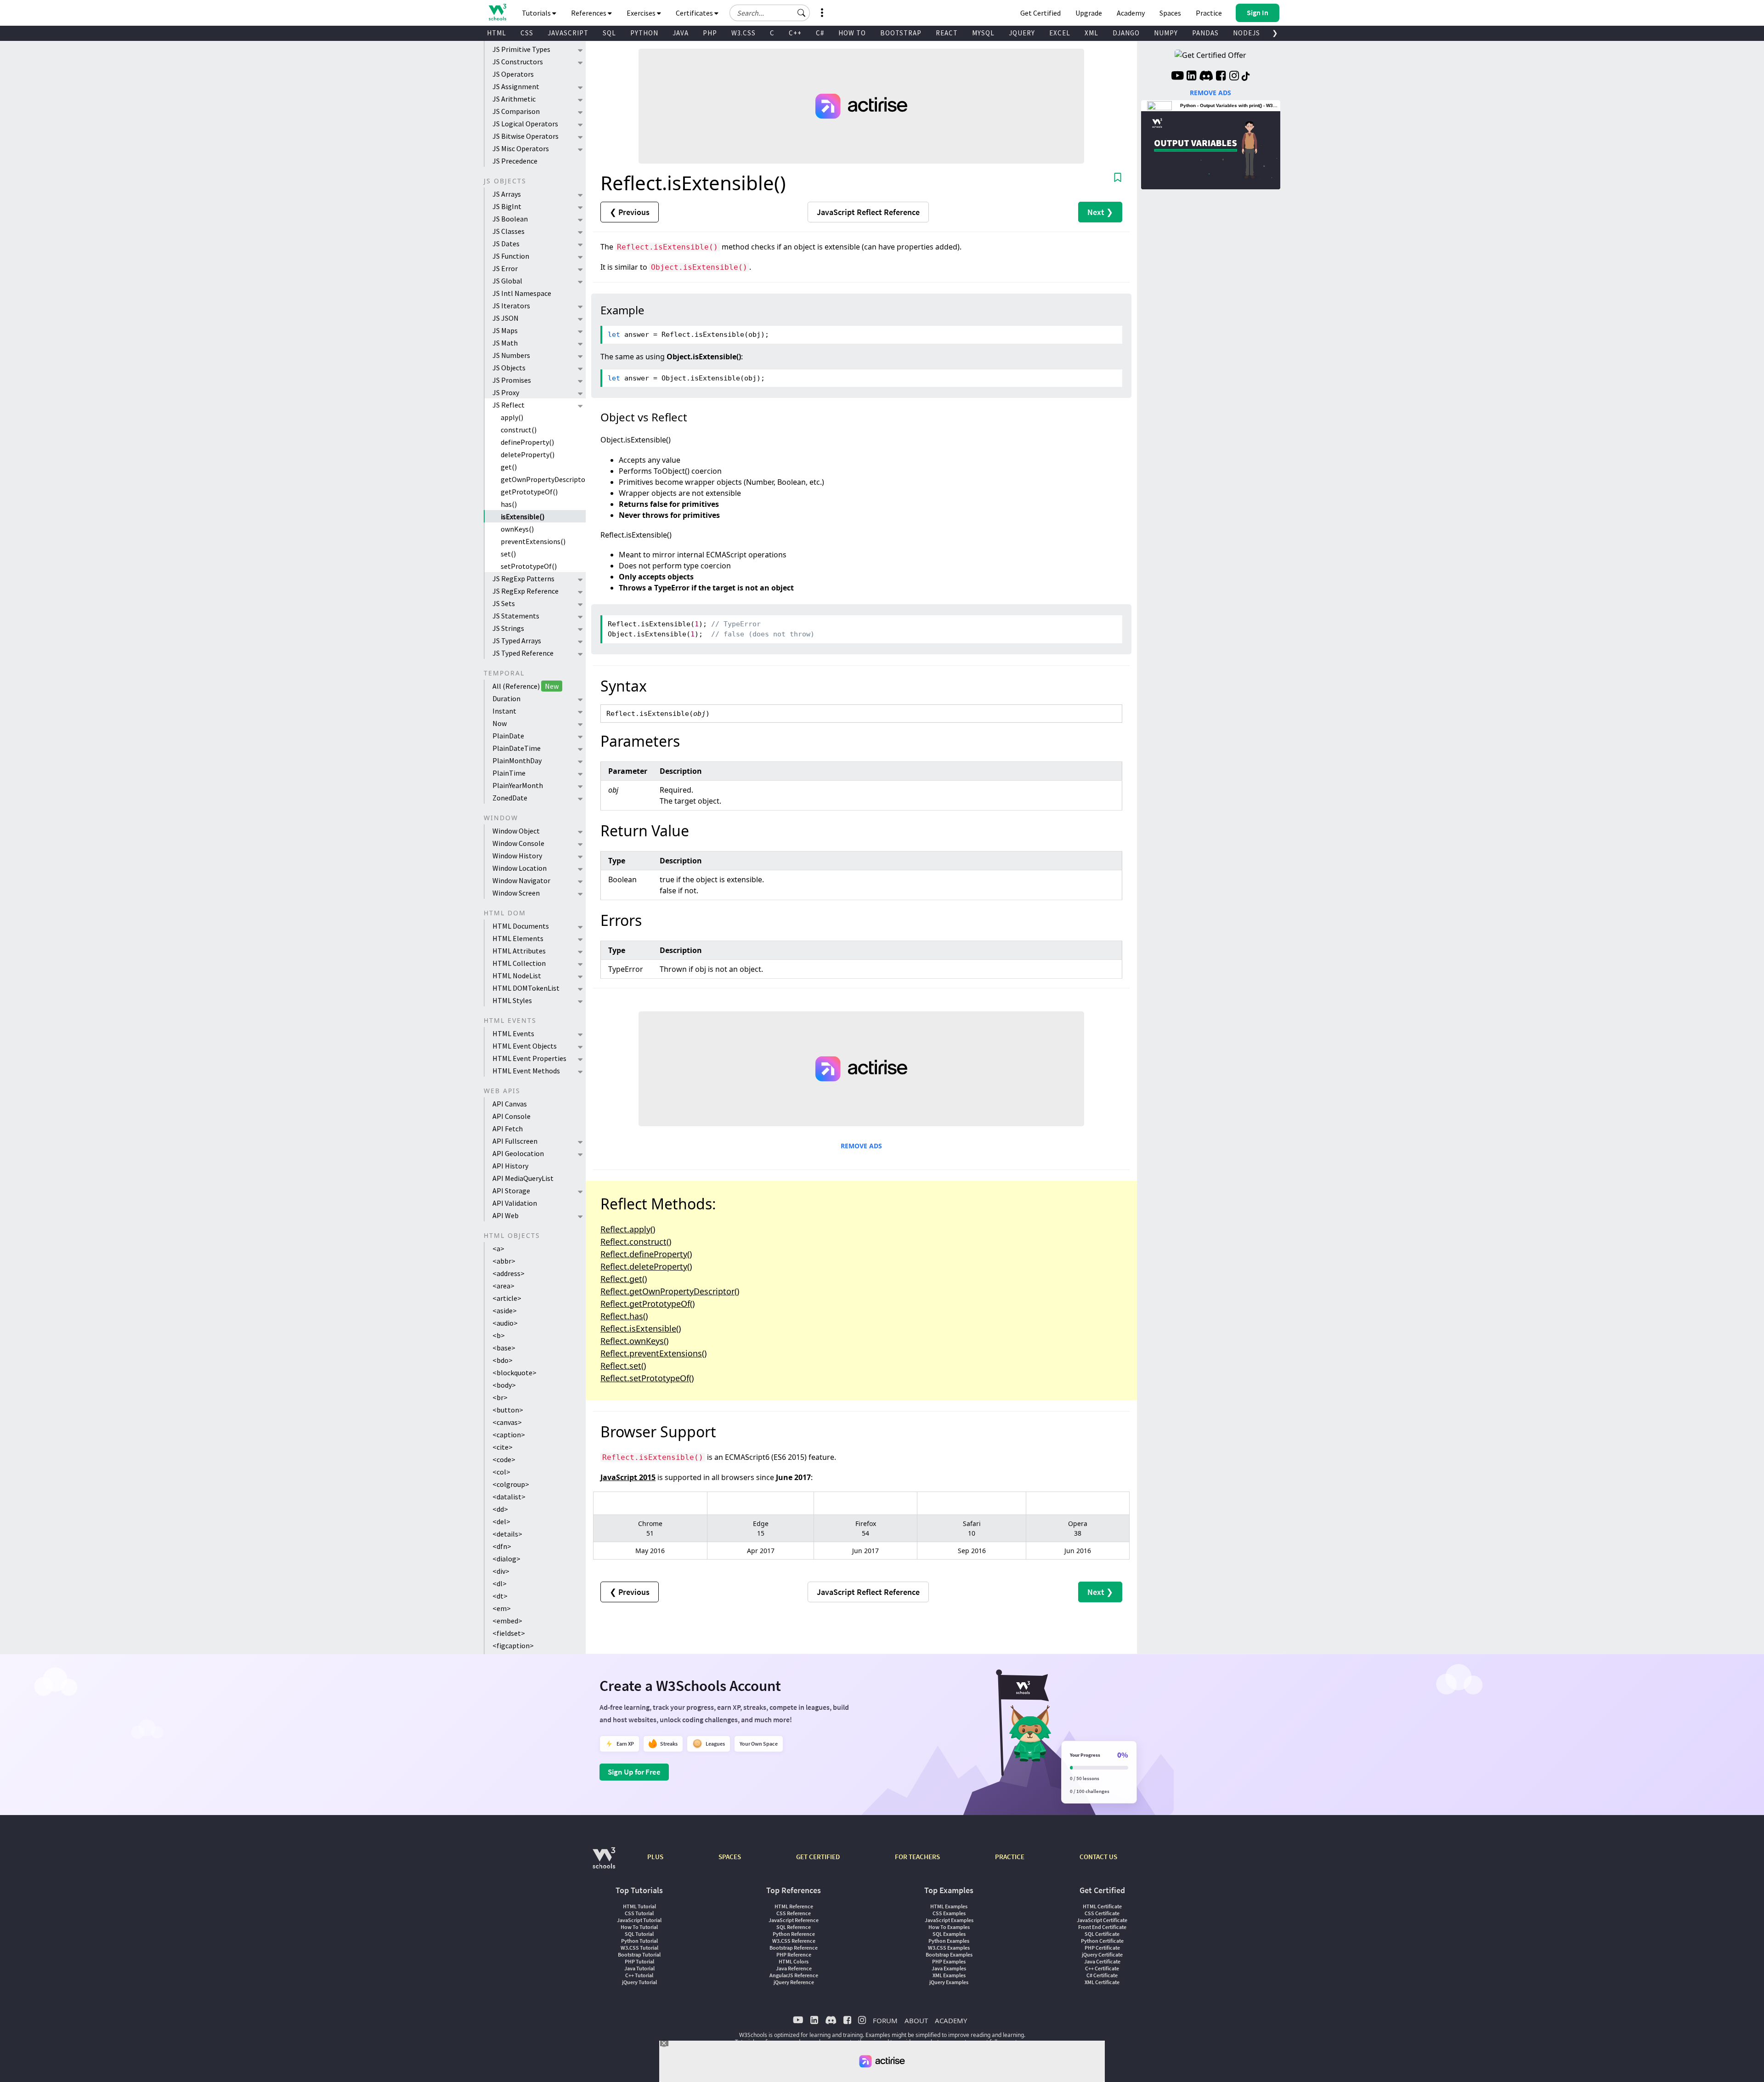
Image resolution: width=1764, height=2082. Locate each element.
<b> (499, 1335)
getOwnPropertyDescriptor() (543, 479)
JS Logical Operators (525, 124)
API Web (506, 1215)
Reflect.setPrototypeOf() (647, 1378)
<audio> (505, 1323)
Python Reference (794, 1934)
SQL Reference (794, 1927)
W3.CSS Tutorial (639, 1948)
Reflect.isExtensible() (641, 1328)
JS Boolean (510, 219)
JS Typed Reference (523, 653)
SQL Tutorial (639, 1934)
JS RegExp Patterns (523, 579)
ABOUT (916, 2020)
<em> (502, 1608)
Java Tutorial (639, 1968)
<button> (508, 1410)
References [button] (589, 13)
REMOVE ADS (861, 1146)
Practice (1209, 13)
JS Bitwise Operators (526, 136)
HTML (497, 33)
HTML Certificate (1102, 1906)
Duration (506, 698)
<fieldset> (509, 1633)
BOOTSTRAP (901, 33)
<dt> (500, 1596)
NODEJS (1247, 33)
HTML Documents (521, 926)
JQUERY (1022, 33)
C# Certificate (1102, 1975)
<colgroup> (511, 1484)
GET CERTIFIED (818, 1857)
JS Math (505, 343)
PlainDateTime (517, 748)
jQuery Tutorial (639, 1982)
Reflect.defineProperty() (646, 1254)
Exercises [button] (642, 13)
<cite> (503, 1447)
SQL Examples (949, 1934)
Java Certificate (1102, 1961)
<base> (504, 1348)
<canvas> (507, 1422)
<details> (507, 1534)
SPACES (730, 1857)
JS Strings (508, 628)
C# (820, 33)
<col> (501, 1472)
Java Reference (794, 1968)
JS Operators (513, 74)
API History (510, 1166)
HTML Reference (794, 1906)
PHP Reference (794, 1954)
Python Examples (949, 1941)
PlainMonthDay (517, 760)
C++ (795, 33)
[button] (802, 13)
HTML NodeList (517, 976)
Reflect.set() (623, 1366)
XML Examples (949, 1975)
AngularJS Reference (794, 1975)
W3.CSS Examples (949, 1948)
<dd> (500, 1509)
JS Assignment (516, 86)
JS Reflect (509, 405)
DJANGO (1126, 33)
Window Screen (516, 893)
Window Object (516, 831)
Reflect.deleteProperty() (646, 1266)
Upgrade (1089, 13)
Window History (517, 856)
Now (500, 723)
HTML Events (513, 1033)
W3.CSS (743, 33)
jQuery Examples (949, 1982)
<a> (498, 1248)
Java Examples (949, 1968)
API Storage (511, 1191)
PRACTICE (1010, 1857)
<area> (503, 1286)
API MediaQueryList (523, 1178)
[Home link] (497, 12)
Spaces (1170, 13)
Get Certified (1040, 13)
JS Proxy (506, 392)
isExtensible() (523, 516)
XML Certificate (1102, 1982)
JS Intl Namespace (522, 293)
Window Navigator (521, 880)
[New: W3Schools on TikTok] (1246, 77)
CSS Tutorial (639, 1913)
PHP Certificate (1102, 1948)
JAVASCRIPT (568, 33)
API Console (512, 1116)
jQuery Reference (794, 1982)
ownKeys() (517, 529)
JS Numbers (511, 355)
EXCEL (1060, 33)
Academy (1131, 13)
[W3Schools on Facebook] (1221, 77)
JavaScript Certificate (1102, 1920)
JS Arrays (507, 194)
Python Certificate (1102, 1941)
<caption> (509, 1435)
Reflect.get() (624, 1279)
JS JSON (506, 318)
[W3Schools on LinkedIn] (1191, 77)
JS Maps (505, 330)
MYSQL (983, 33)
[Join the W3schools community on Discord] (1206, 77)
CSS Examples (949, 1913)
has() (509, 504)
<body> (504, 1385)
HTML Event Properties (529, 1058)
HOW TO (852, 33)
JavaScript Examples (949, 1920)
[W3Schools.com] (604, 1863)
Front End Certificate (1102, 1927)
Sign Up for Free (634, 1772)
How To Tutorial (639, 1927)
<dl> (500, 1583)
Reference (868, 212)
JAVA (681, 33)
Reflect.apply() (628, 1229)
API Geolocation (518, 1153)
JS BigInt (507, 206)
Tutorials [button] (537, 13)
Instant (504, 711)
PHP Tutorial (639, 1961)
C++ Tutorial (639, 1975)
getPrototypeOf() (529, 492)
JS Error (505, 268)
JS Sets (504, 603)
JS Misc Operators (521, 148)
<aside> (505, 1310)
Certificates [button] (695, 13)
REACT (947, 33)
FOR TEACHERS (917, 1857)
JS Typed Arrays (517, 641)
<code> (504, 1459)
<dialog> (506, 1559)
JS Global (507, 281)
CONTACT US (1098, 1857)
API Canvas (510, 1104)
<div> (501, 1571)
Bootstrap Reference (794, 1948)
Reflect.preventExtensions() (653, 1353)
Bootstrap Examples (949, 1954)
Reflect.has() (624, 1316)
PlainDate (508, 736)
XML (1091, 33)
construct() (519, 430)
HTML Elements (518, 938)
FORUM (885, 2020)
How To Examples (949, 1927)
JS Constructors (518, 62)
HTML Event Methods (526, 1071)
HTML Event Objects (525, 1046)
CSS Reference (794, 1913)
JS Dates (506, 244)
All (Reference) (526, 686)
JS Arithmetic (514, 99)
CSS (527, 33)
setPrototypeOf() (529, 566)
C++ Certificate (1102, 1968)
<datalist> (509, 1497)
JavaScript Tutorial (639, 1920)
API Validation (515, 1203)
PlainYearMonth (518, 785)
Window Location (520, 868)
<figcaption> (513, 1645)
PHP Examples (949, 1961)
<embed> (507, 1621)
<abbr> (504, 1261)
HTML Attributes (519, 951)
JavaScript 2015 (628, 1477)
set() (508, 554)
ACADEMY (951, 2020)
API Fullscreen (515, 1141)
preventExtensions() (533, 541)
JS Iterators (511, 306)
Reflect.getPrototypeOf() (647, 1304)
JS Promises (512, 380)
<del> (501, 1521)
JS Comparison (516, 111)
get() (509, 467)
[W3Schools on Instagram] (1234, 77)
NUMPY (1166, 33)
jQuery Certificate (1102, 1954)
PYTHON (644, 33)
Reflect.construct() (636, 1242)
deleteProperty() (528, 454)
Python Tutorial (639, 1941)
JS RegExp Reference (526, 591)
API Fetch (508, 1129)
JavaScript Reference (794, 1920)
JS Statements (516, 616)
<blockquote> (514, 1373)
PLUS (655, 1857)
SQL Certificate (1102, 1934)
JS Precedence (515, 161)
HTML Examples (949, 1906)
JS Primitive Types (521, 49)
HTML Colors (794, 1961)
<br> (500, 1397)
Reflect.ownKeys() (634, 1341)
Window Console (518, 843)
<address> (509, 1273)
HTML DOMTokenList (526, 988)
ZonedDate (510, 798)
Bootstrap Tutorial (639, 1954)
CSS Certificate (1102, 1913)
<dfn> (502, 1546)
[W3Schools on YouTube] (1177, 77)
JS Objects (509, 368)
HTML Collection (519, 963)
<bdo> (503, 1360)
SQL (609, 33)
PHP (710, 33)
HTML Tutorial (639, 1906)
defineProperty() (527, 442)
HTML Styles (512, 1000)
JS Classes (509, 231)
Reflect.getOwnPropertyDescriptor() (670, 1291)
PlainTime (509, 773)
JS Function (511, 256)
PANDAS (1205, 33)
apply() (512, 417)
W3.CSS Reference (794, 1941)
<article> (507, 1298)
